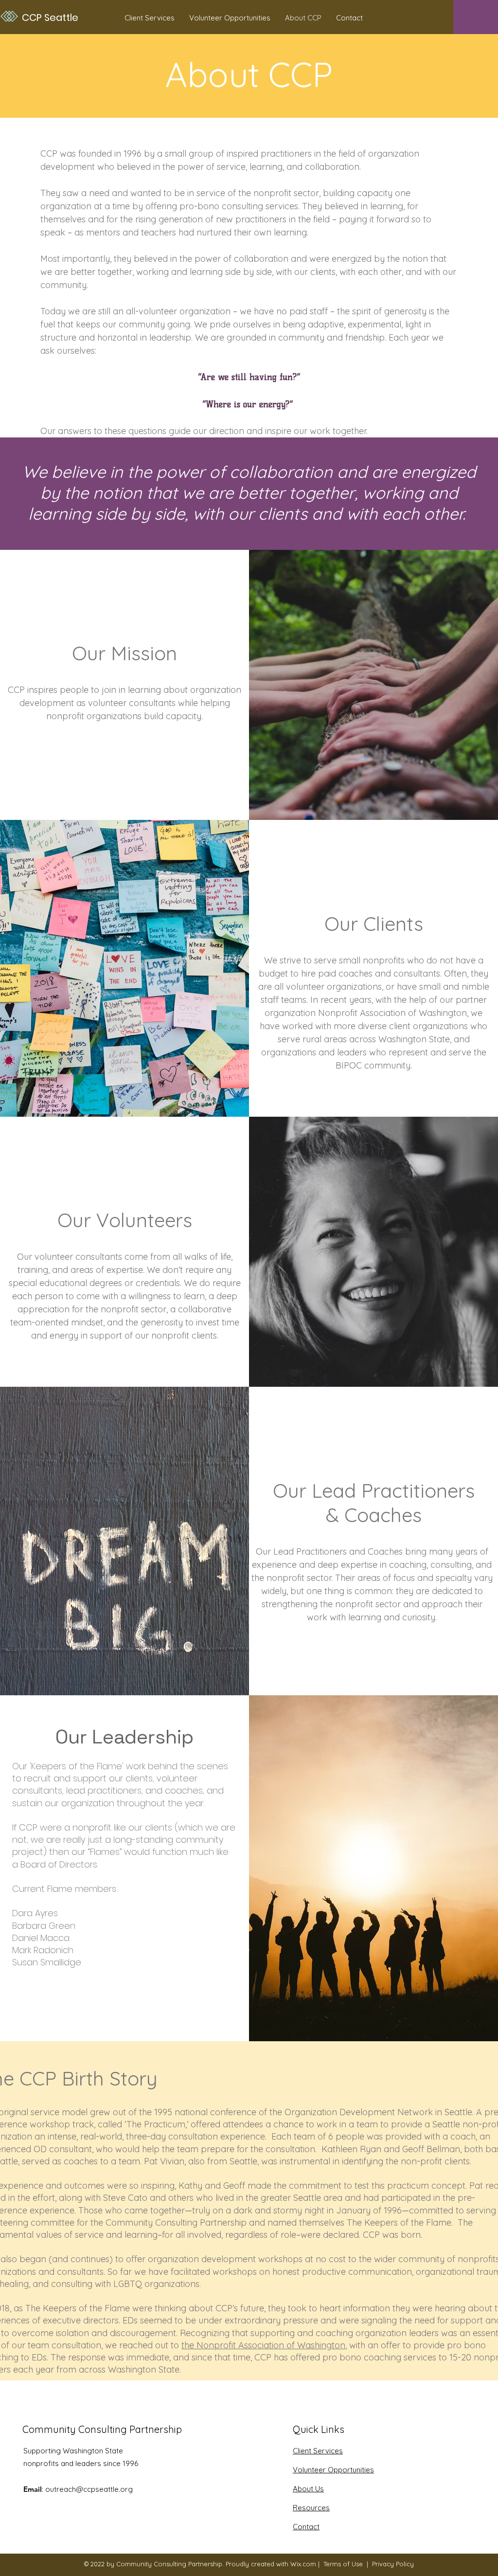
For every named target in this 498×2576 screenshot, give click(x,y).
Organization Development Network (359, 2112)
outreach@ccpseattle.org (89, 2489)
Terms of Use (343, 2564)
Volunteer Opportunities (333, 2470)
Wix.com (303, 2564)
